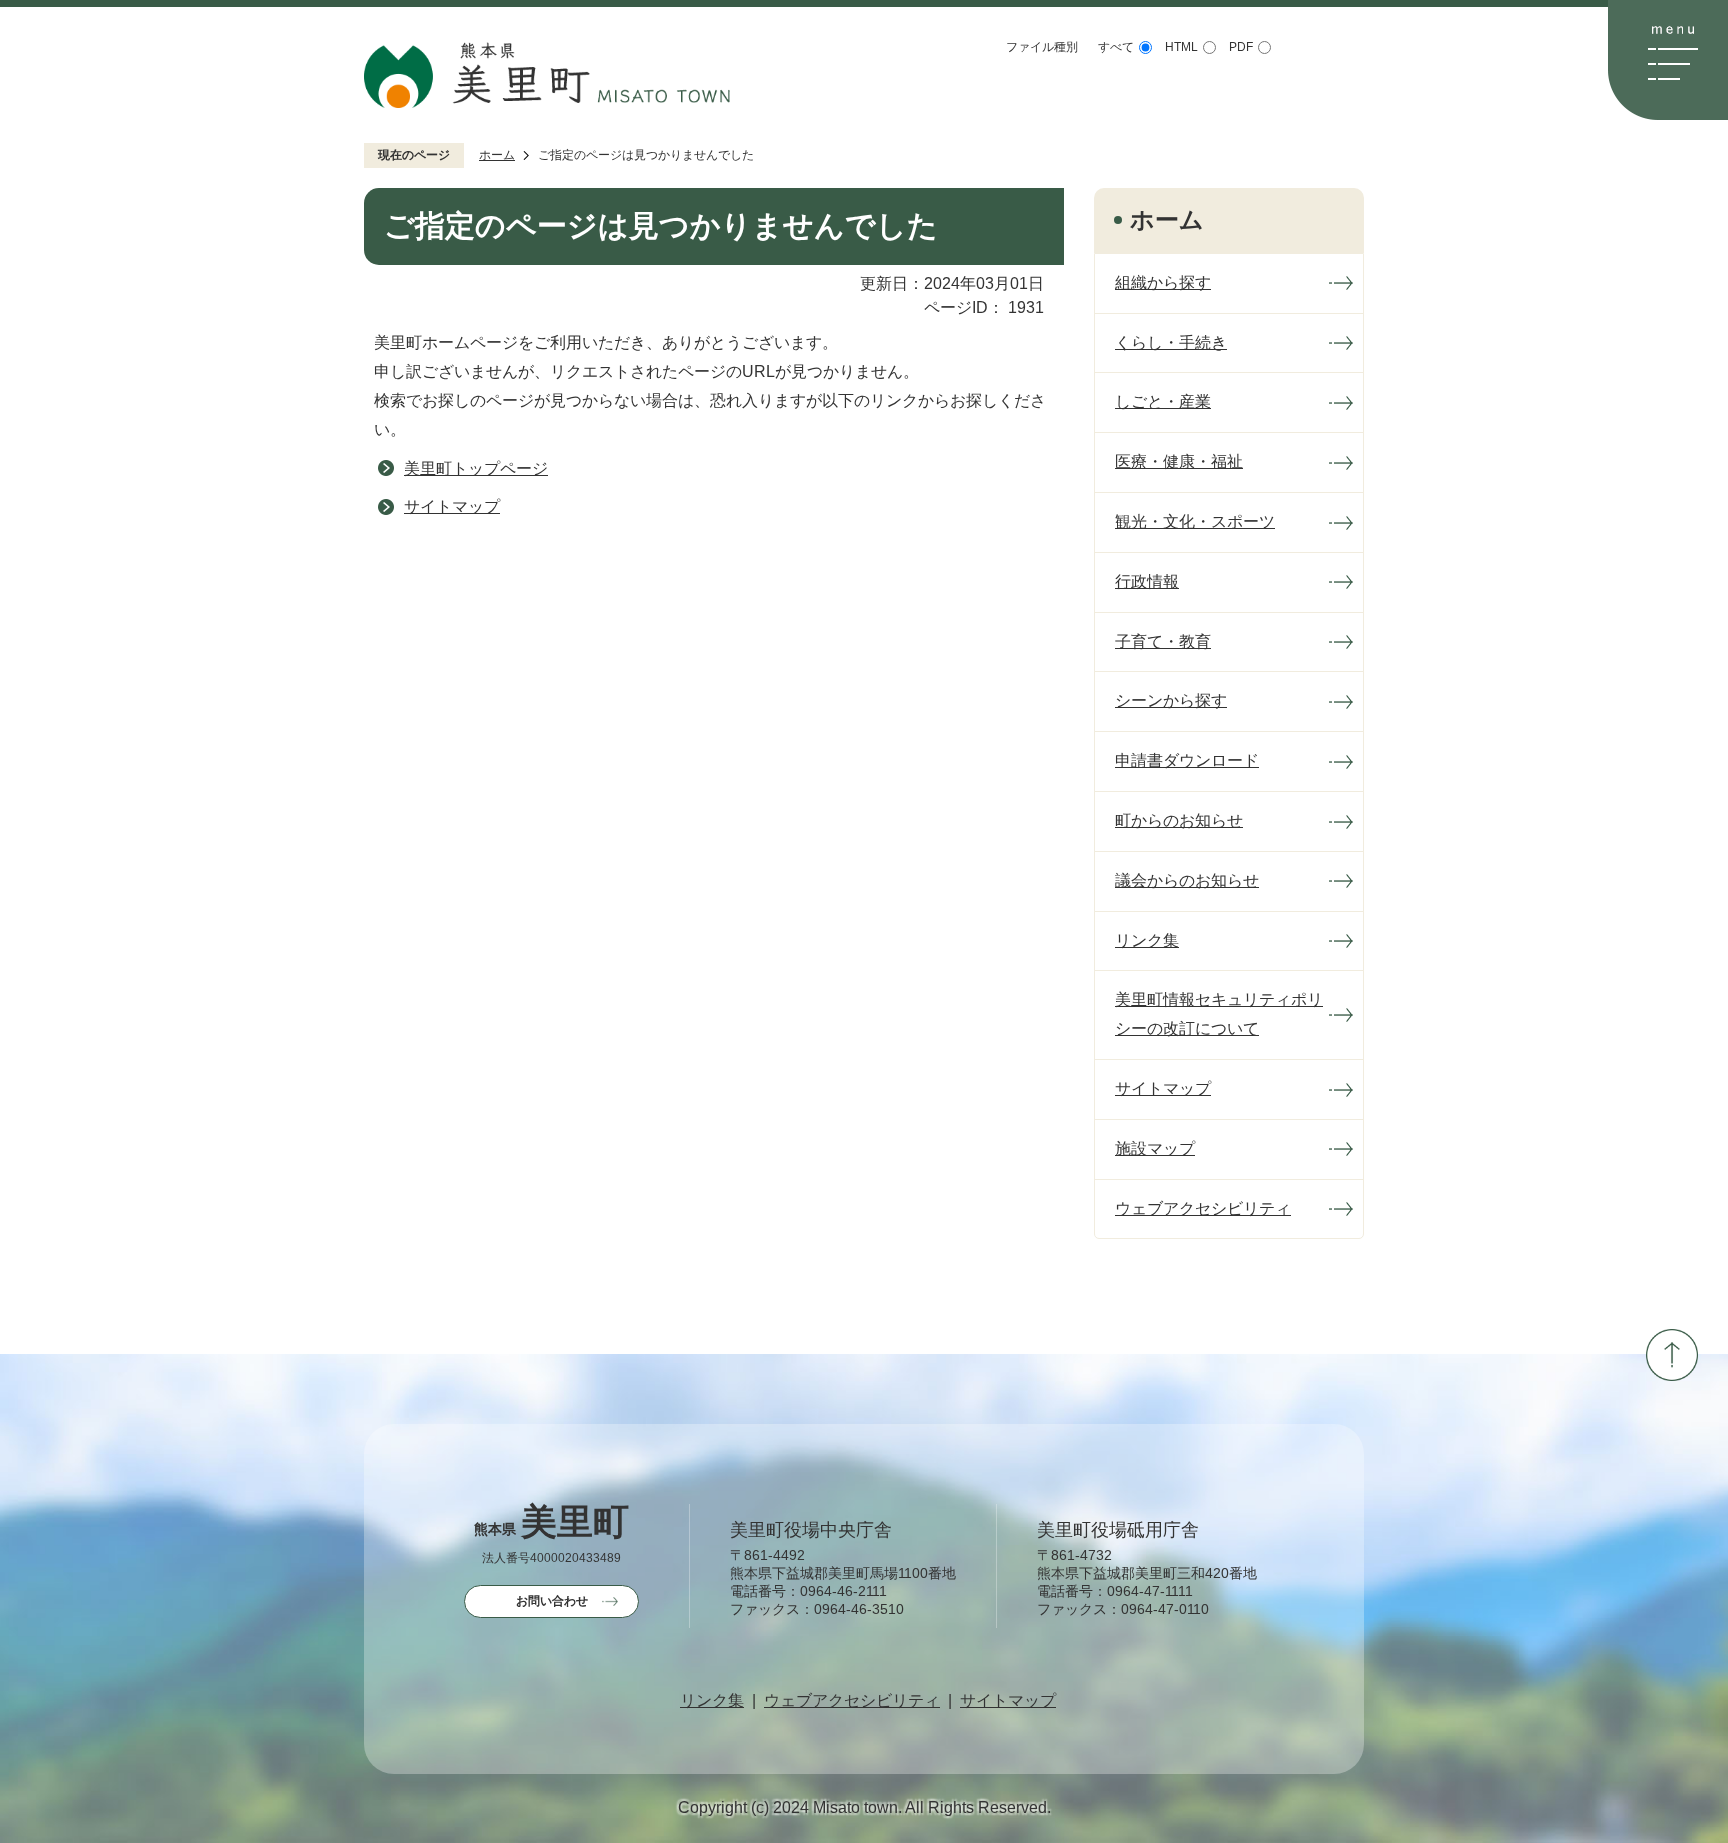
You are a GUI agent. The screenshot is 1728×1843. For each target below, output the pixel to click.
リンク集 (712, 1701)
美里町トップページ (476, 468)
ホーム (497, 155)
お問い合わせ (552, 1601)
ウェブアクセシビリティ (852, 1701)
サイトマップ (452, 506)
